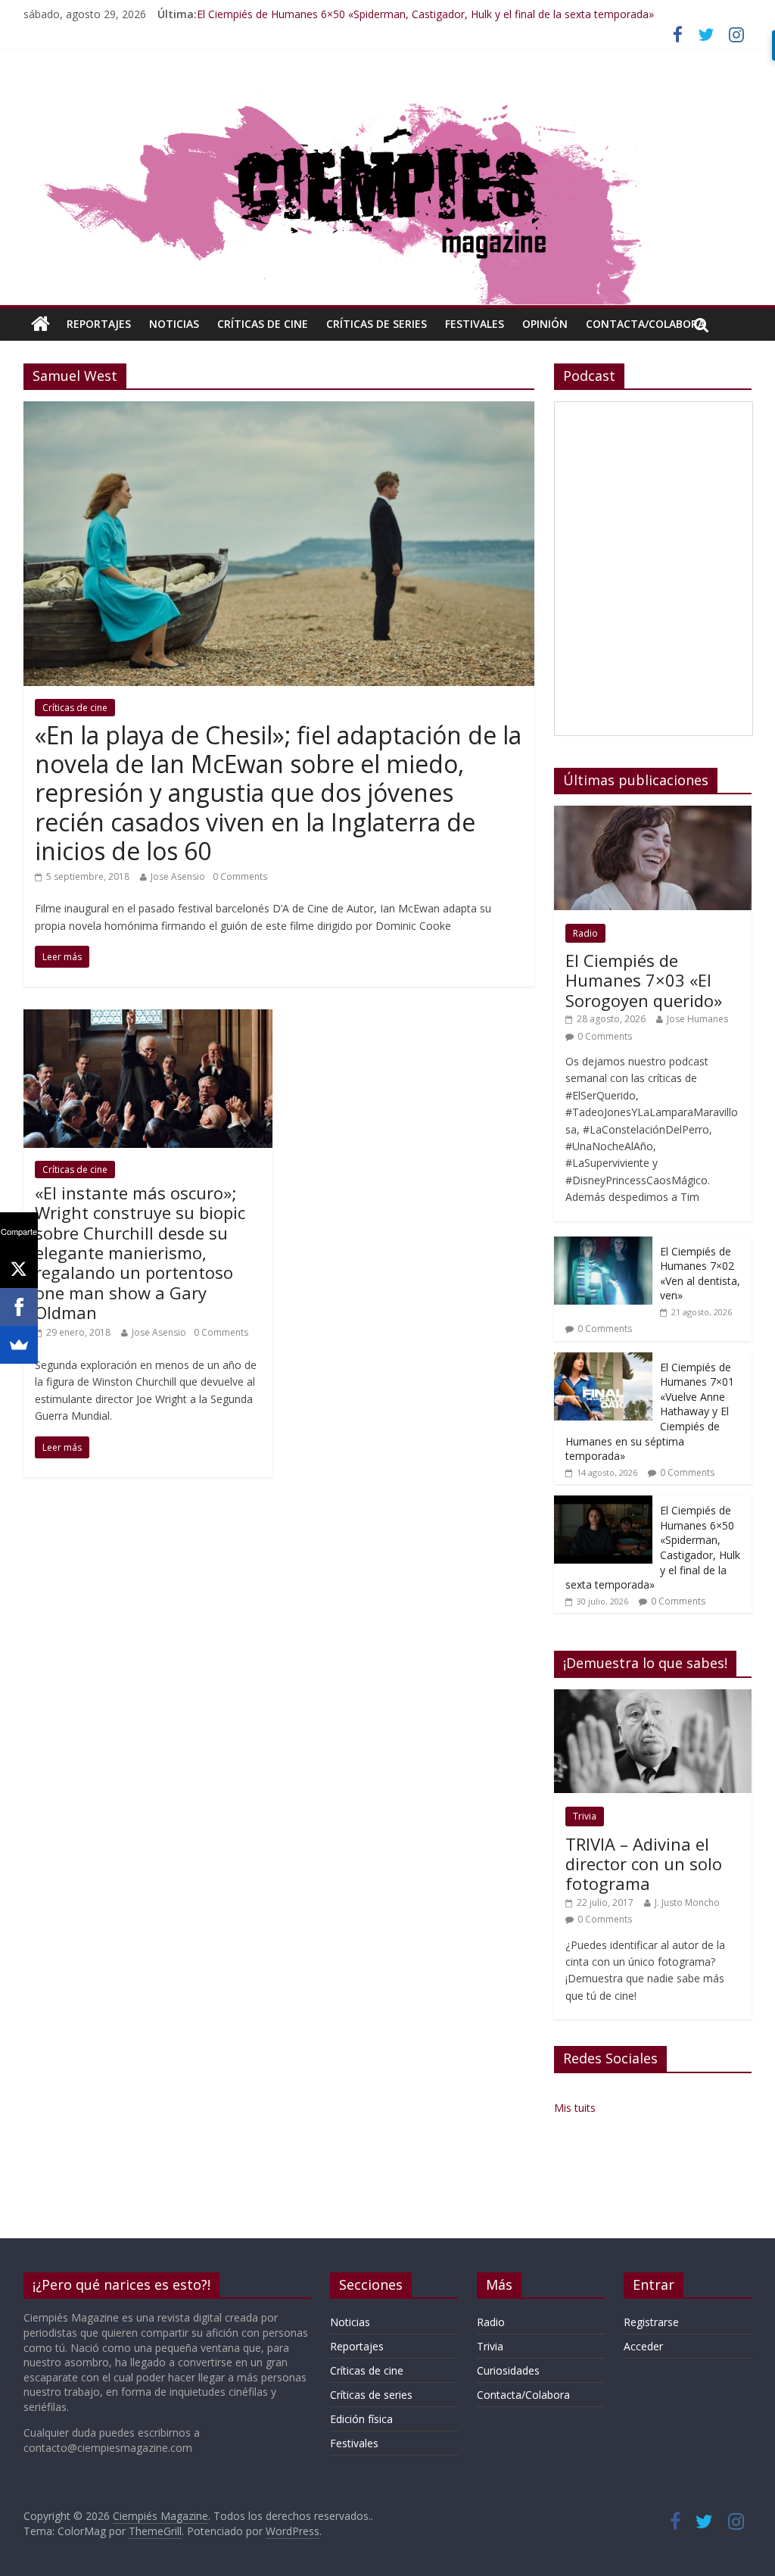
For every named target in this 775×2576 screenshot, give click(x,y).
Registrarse (651, 2322)
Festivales (475, 324)
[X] (19, 1269)
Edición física (361, 2419)
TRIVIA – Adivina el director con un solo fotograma (644, 1864)
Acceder (643, 2346)
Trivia (585, 1816)
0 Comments (240, 876)
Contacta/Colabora (645, 324)
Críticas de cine (263, 324)
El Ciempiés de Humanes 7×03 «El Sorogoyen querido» (644, 980)
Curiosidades (508, 2370)
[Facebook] (19, 1307)
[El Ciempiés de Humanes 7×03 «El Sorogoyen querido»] (653, 814)
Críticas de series (377, 324)
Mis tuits (575, 2108)
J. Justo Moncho (687, 1902)
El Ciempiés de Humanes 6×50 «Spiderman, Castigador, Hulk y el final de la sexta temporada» (425, 14)
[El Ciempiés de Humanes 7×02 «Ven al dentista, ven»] (603, 1244)
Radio (585, 933)
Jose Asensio (178, 876)
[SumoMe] (19, 1345)
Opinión (545, 324)
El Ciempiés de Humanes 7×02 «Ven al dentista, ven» (700, 1274)
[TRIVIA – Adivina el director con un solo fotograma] (653, 1697)
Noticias (174, 324)
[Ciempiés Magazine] (387, 92)
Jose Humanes (697, 1019)
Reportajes (99, 324)
